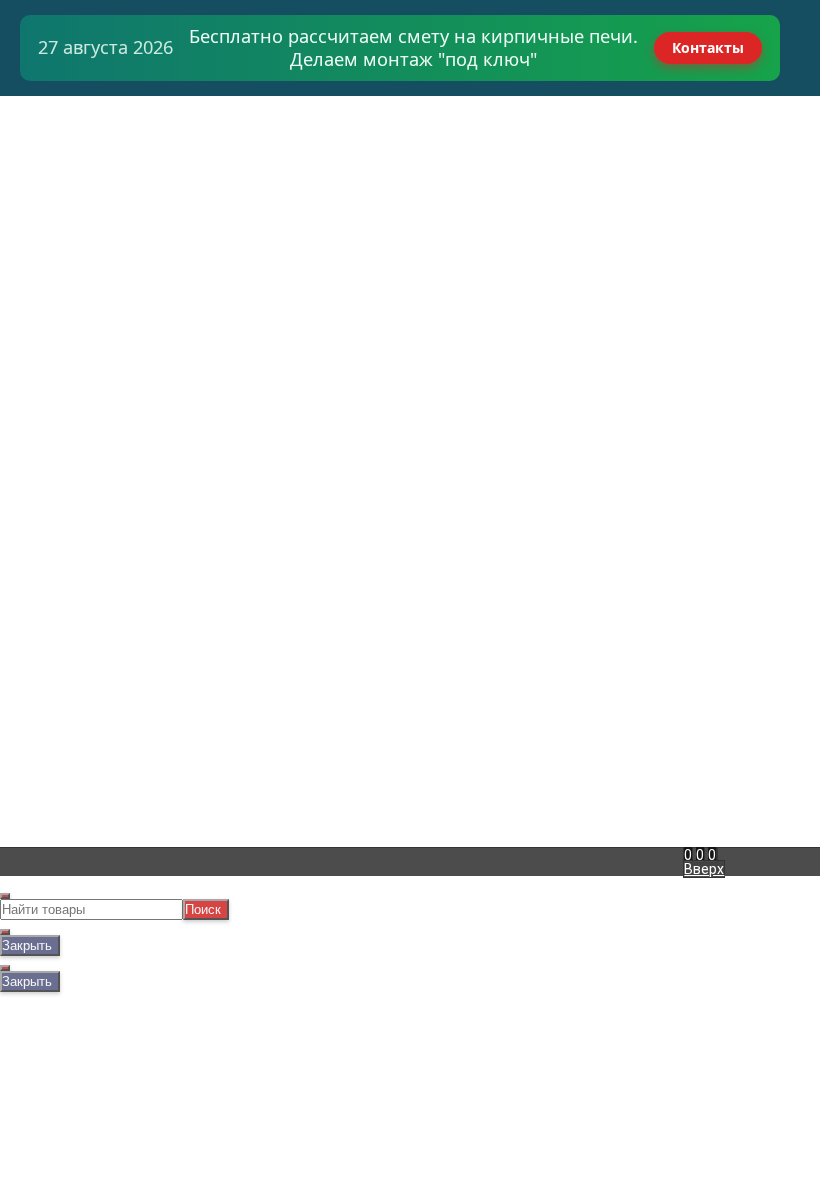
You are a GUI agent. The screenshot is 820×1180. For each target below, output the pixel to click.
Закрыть (27, 945)
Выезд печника (70, 174)
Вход (491, 104)
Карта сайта (246, 655)
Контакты (708, 47)
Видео (41, 244)
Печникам (53, 188)
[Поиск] (717, 855)
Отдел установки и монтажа (115, 160)
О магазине (58, 202)
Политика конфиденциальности (279, 676)
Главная (46, 104)
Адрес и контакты (80, 132)
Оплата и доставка (84, 118)
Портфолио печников (90, 230)
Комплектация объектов (103, 146)
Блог (35, 258)
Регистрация (519, 118)
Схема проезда (70, 216)
